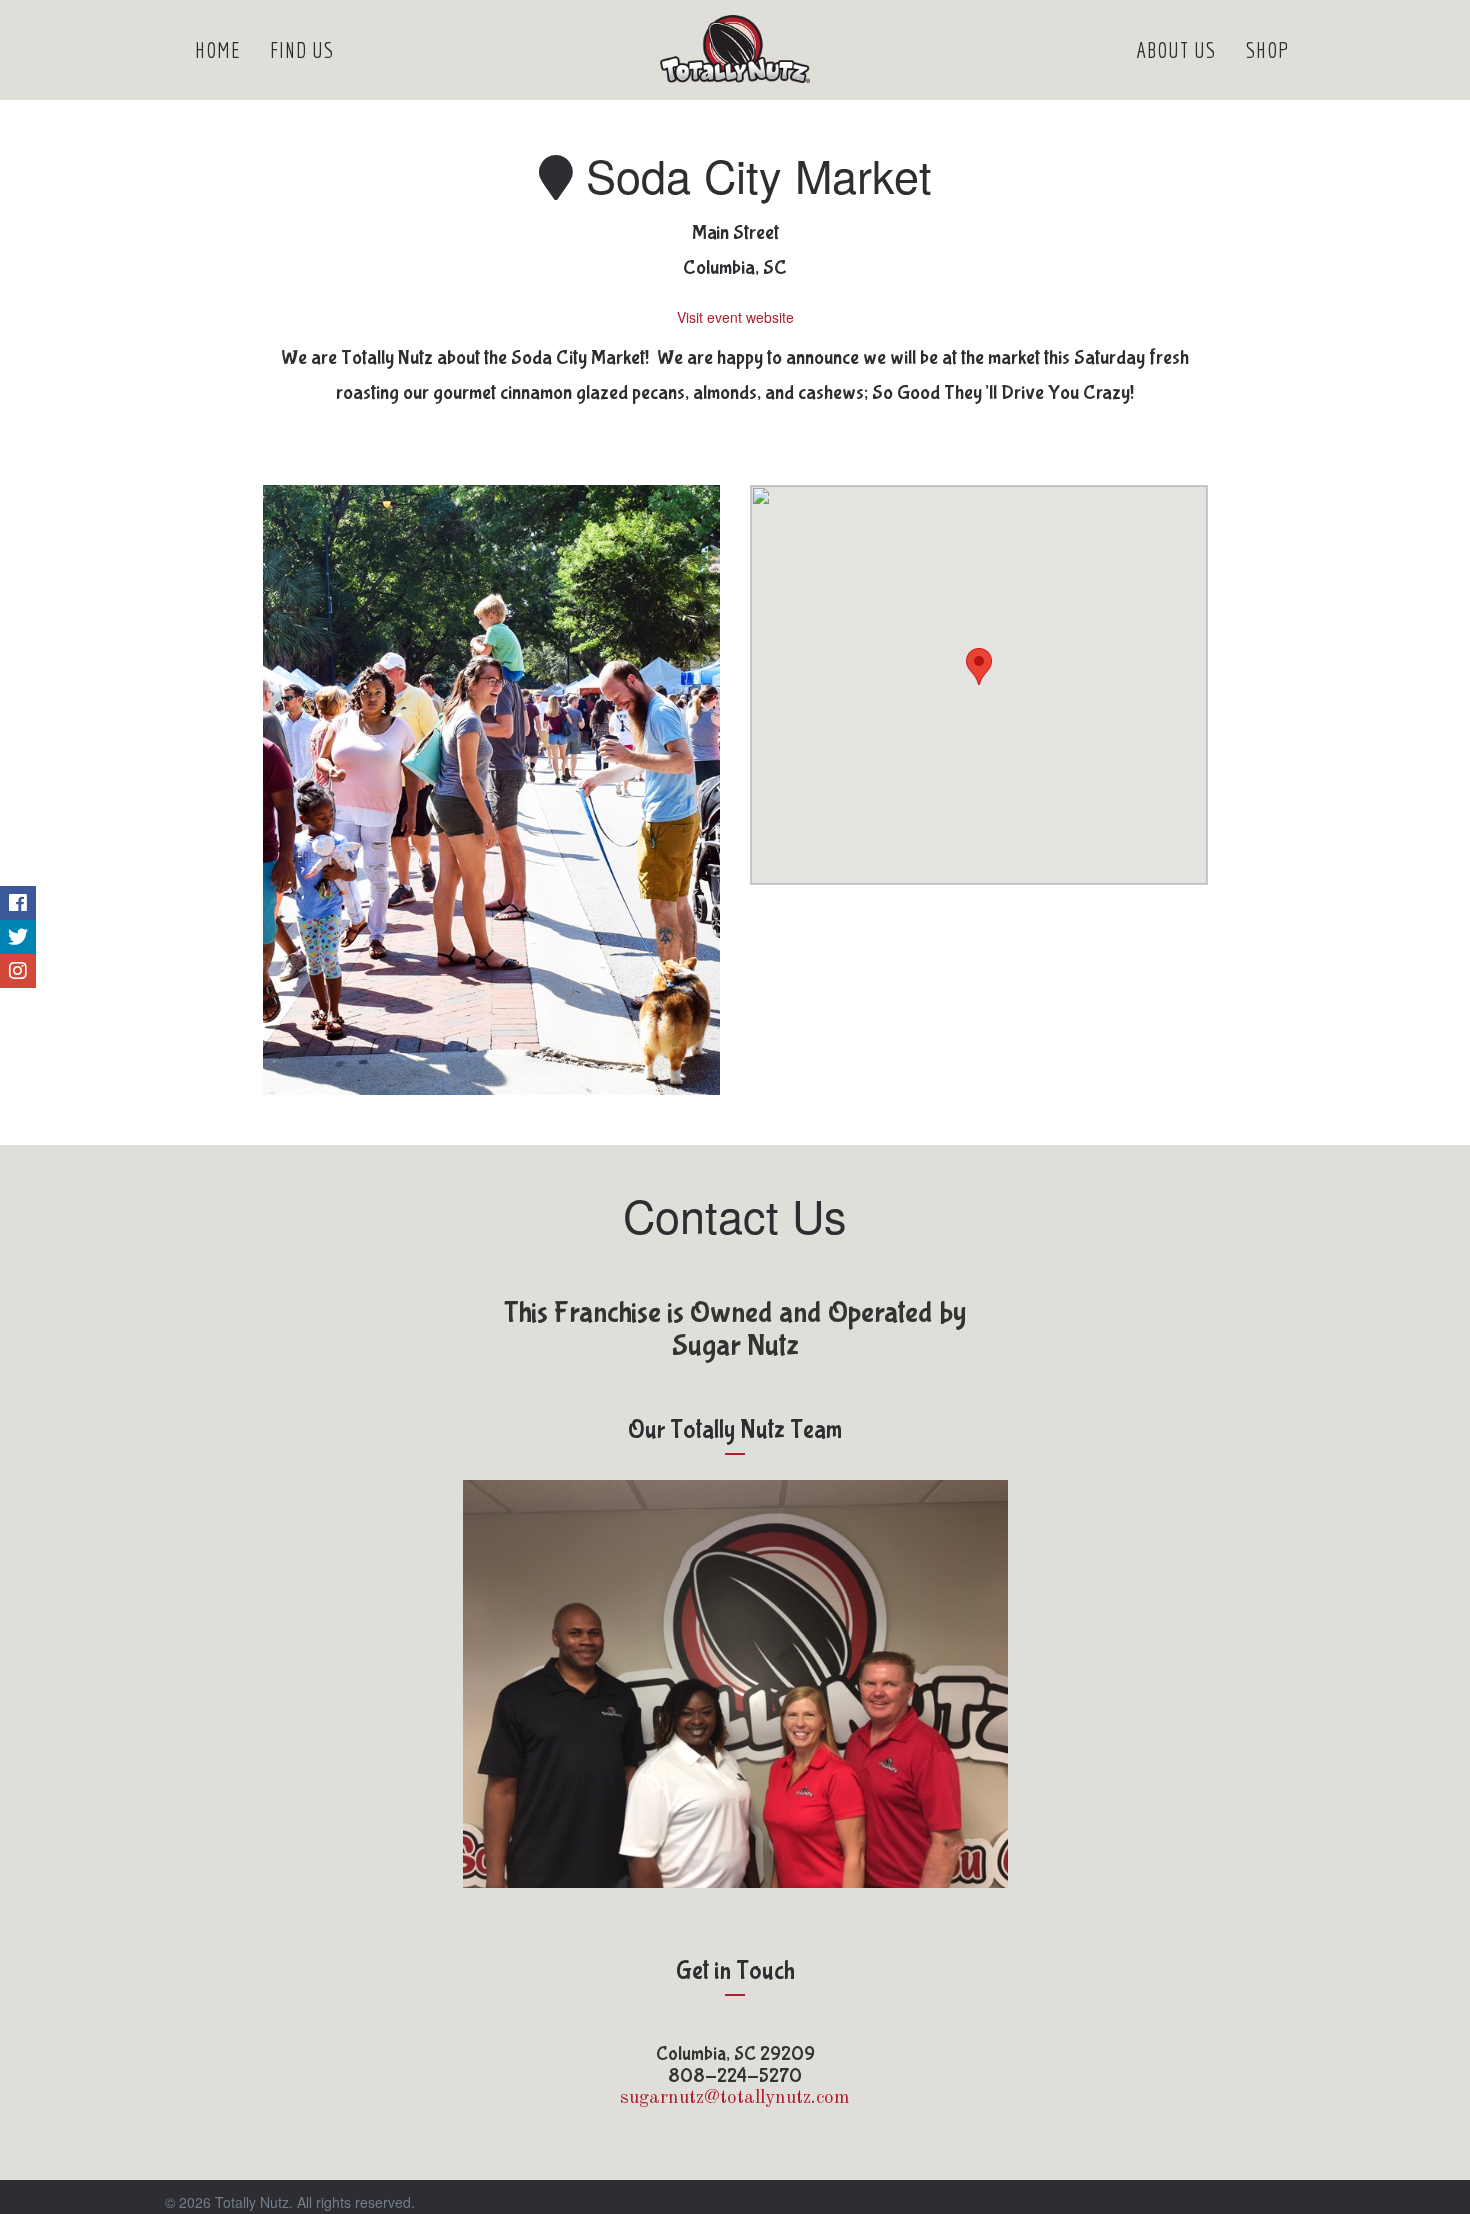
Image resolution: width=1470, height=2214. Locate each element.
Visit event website (735, 317)
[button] (979, 666)
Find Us (302, 49)
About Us (1176, 49)
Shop (1268, 49)
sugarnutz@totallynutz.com (735, 2098)
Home (217, 49)
